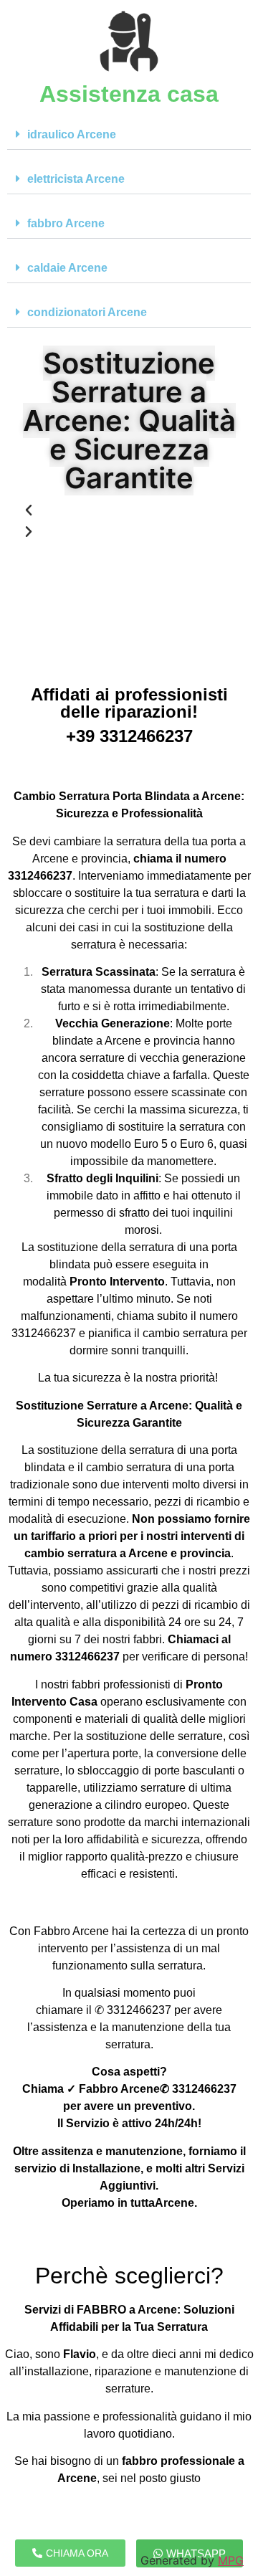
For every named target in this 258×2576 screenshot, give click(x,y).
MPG (231, 2560)
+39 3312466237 (129, 736)
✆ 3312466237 (133, 2010)
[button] (129, 135)
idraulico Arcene (72, 134)
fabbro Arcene (66, 223)
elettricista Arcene (76, 179)
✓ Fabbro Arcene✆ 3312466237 (152, 2089)
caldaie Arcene (67, 268)
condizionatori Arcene (87, 312)
